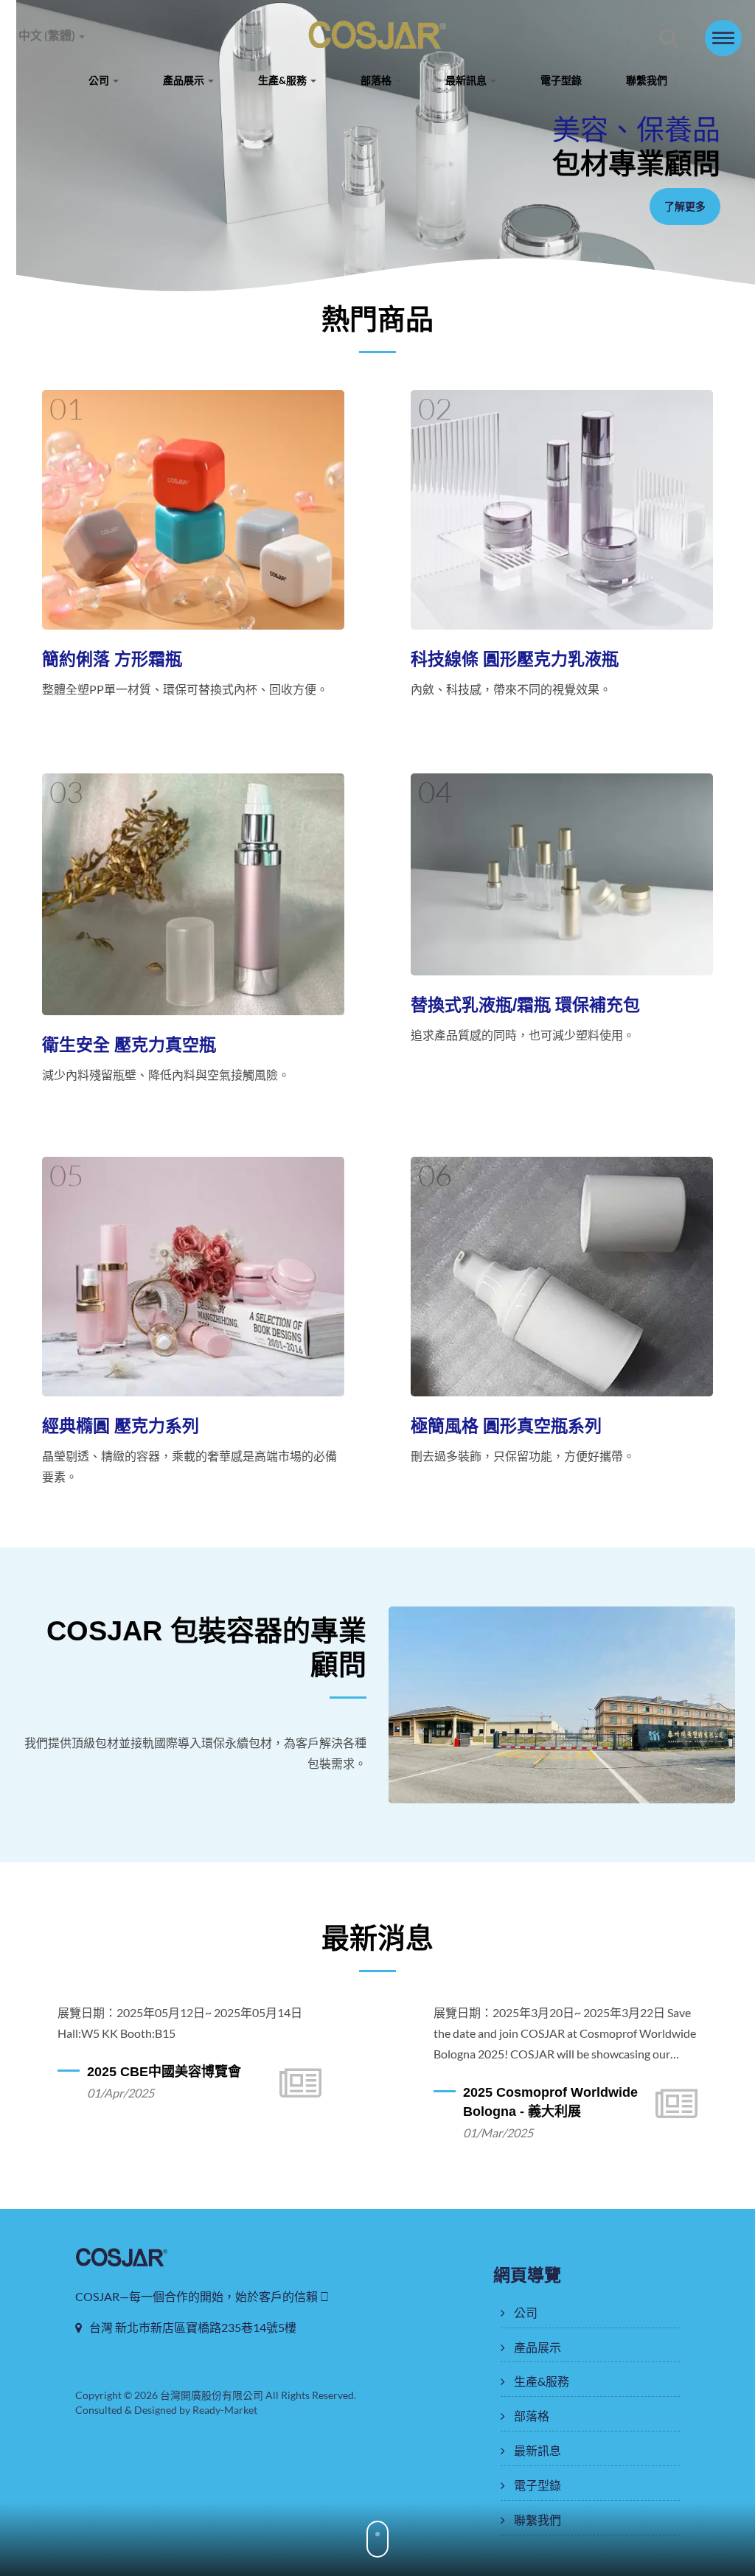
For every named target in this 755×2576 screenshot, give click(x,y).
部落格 (377, 80)
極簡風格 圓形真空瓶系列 (506, 1426)
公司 (100, 80)
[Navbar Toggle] (723, 38)
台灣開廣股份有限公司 (212, 2395)
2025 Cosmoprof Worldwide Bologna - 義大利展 (202, 2102)
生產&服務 (283, 80)
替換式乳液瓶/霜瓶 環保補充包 (525, 1005)
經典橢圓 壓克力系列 (121, 1426)
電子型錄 (561, 80)
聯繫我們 (647, 80)
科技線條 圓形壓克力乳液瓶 (515, 659)
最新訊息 (467, 80)
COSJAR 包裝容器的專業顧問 (206, 1648)
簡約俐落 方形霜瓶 (112, 659)
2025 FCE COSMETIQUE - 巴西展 (580, 2102)
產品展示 (185, 80)
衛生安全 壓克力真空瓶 (129, 1045)
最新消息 (377, 1938)
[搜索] (669, 39)
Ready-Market (225, 2410)
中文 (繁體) (48, 35)
